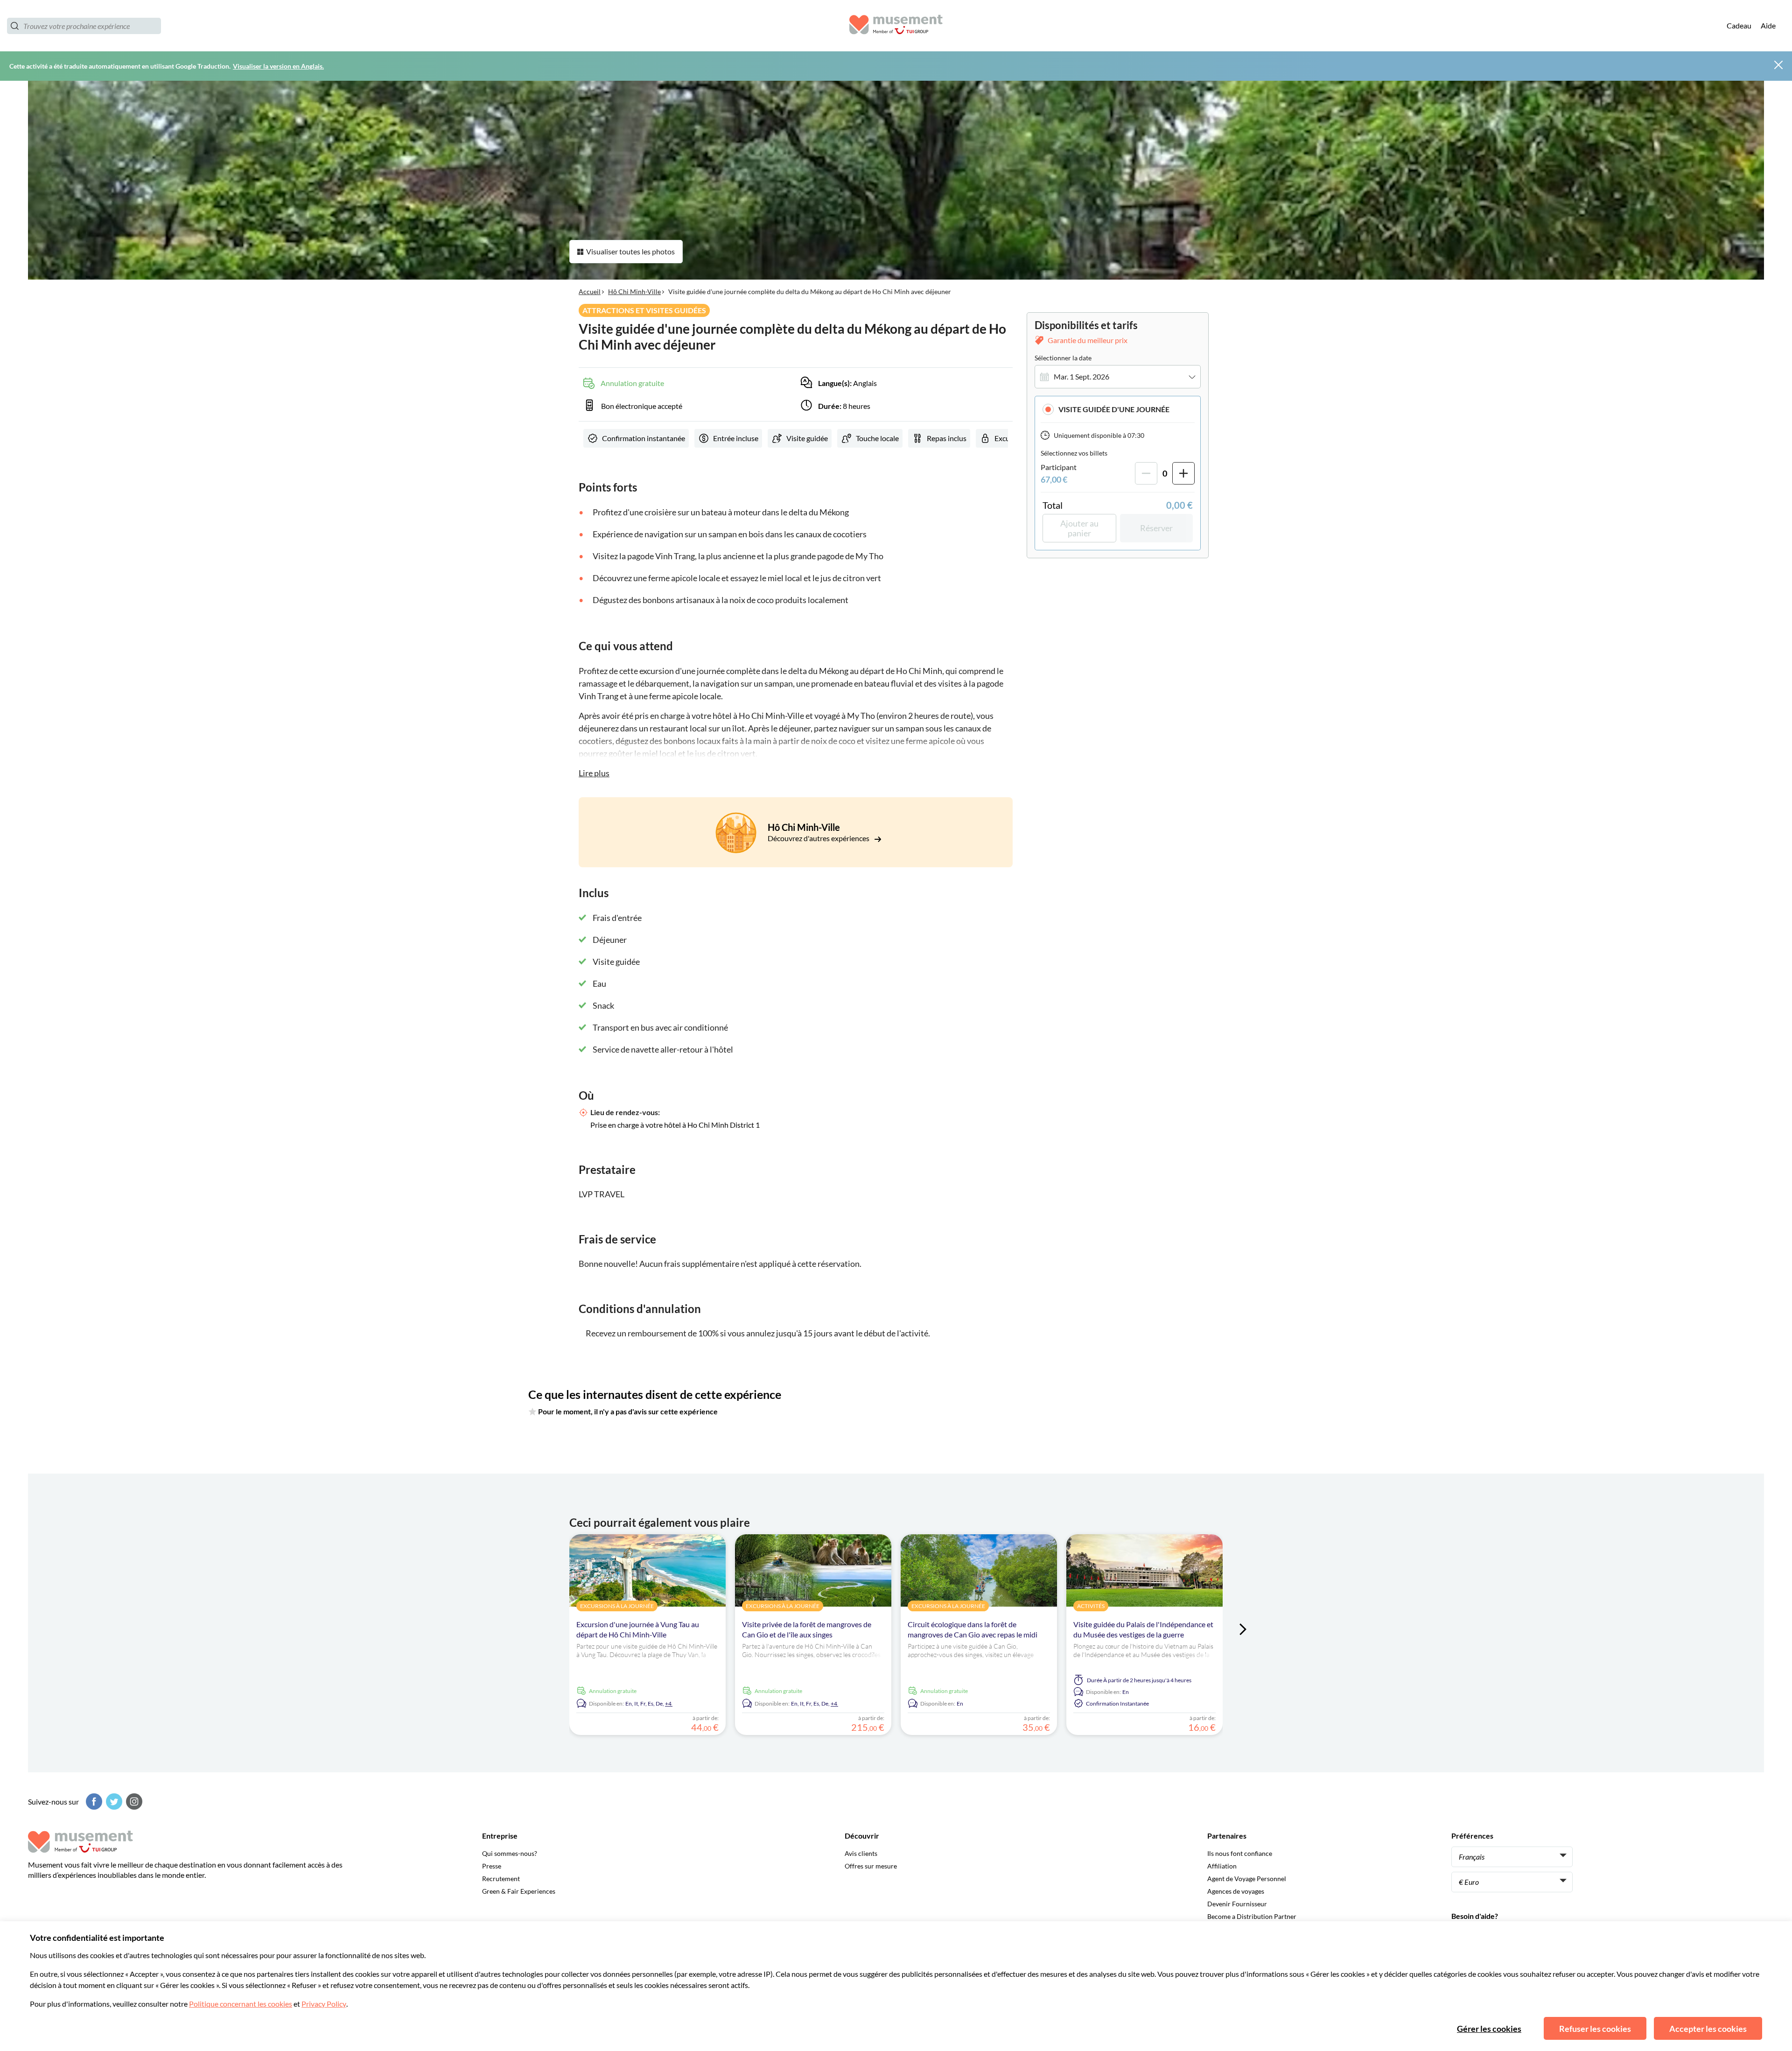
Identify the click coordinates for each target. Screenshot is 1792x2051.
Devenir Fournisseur (1237, 1904)
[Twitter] (113, 1802)
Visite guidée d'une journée (1114, 409)
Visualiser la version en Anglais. (278, 66)
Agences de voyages (1236, 1891)
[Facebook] (93, 1802)
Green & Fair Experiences (519, 1891)
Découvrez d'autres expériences (819, 838)
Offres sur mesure (871, 1866)
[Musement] (896, 26)
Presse (492, 1866)
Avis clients (861, 1853)
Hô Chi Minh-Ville (634, 291)
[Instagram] (133, 1802)
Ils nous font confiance (1240, 1853)
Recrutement (501, 1879)
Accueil (590, 291)
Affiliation (1222, 1866)
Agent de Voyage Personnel (1247, 1879)
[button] (1118, 409)
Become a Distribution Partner (1252, 1916)
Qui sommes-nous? (510, 1853)
